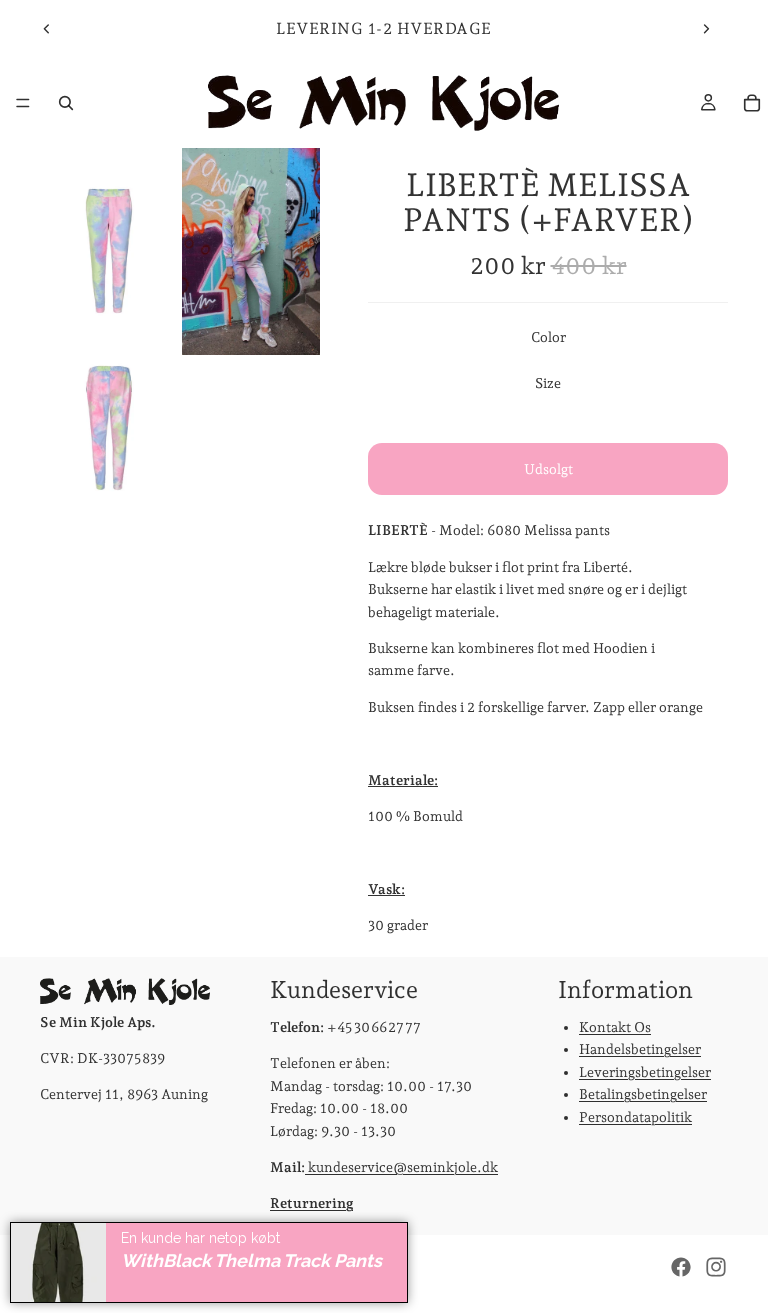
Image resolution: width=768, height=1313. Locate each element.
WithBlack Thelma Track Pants (251, 1260)
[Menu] (23, 103)
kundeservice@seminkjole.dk (401, 1167)
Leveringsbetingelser (645, 1071)
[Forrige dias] (47, 29)
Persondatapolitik (635, 1116)
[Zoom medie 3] (109, 428)
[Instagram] (716, 1267)
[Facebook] (681, 1267)
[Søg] (66, 103)
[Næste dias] (706, 29)
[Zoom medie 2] (251, 251)
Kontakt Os (615, 1027)
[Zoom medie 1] (109, 251)
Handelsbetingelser (640, 1049)
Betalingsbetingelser (643, 1094)
